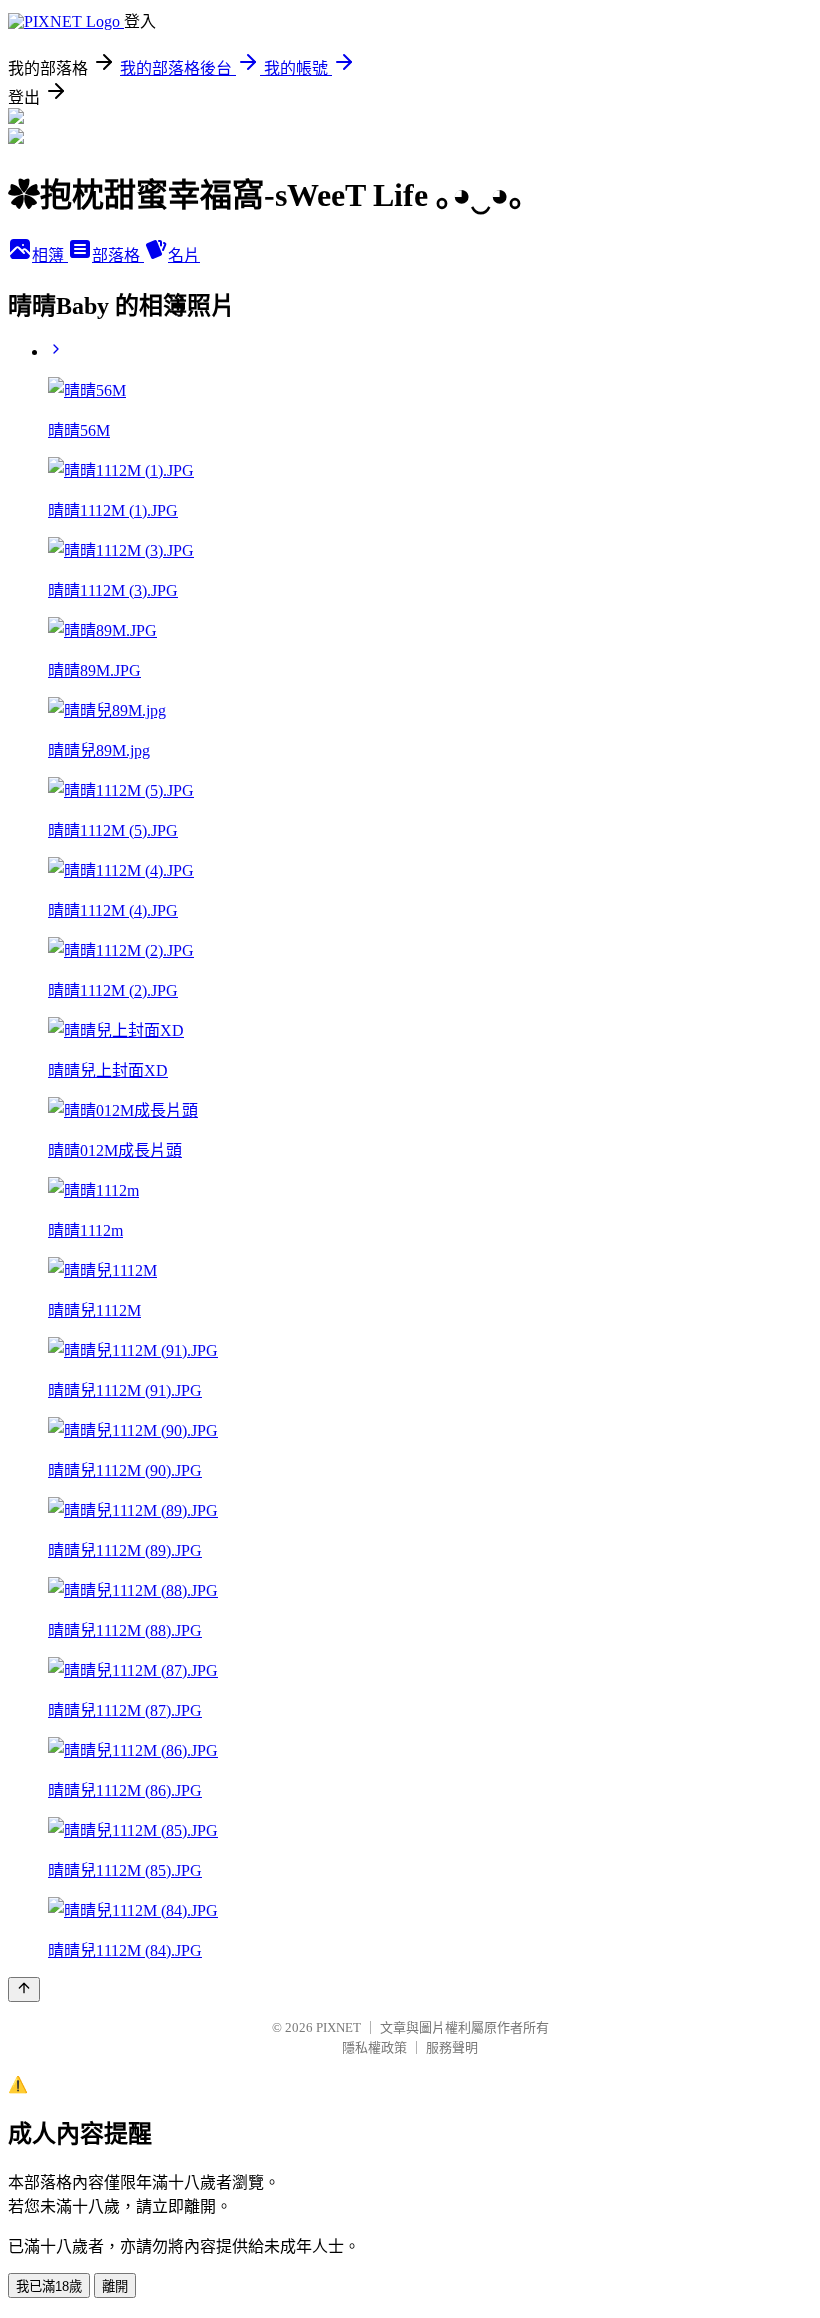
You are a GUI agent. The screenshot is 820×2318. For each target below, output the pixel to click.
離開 (115, 2286)
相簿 (50, 255)
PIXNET (338, 2027)
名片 (184, 255)
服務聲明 (452, 2047)
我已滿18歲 (49, 2286)
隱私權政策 (374, 2047)
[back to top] (24, 1989)
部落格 (118, 255)
